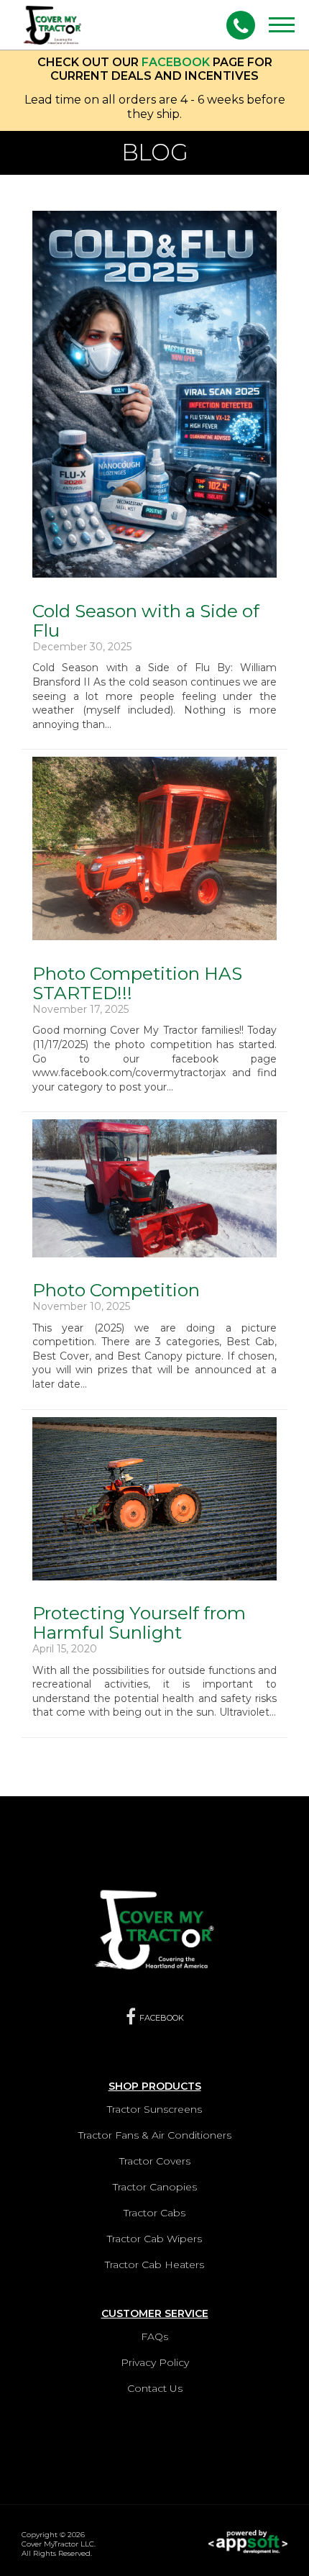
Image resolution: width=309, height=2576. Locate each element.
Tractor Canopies (155, 2187)
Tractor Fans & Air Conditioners (155, 2135)
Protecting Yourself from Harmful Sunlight (139, 1622)
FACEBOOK (176, 62)
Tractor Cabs (154, 2213)
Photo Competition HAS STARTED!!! (137, 983)
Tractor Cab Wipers (154, 2239)
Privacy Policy (155, 2362)
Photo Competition (116, 1290)
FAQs (154, 2336)
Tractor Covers (155, 2161)
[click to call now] (241, 25)
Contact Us (155, 2388)
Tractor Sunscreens (154, 2109)
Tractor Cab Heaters (154, 2265)
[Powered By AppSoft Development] (248, 2537)
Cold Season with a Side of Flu (146, 620)
